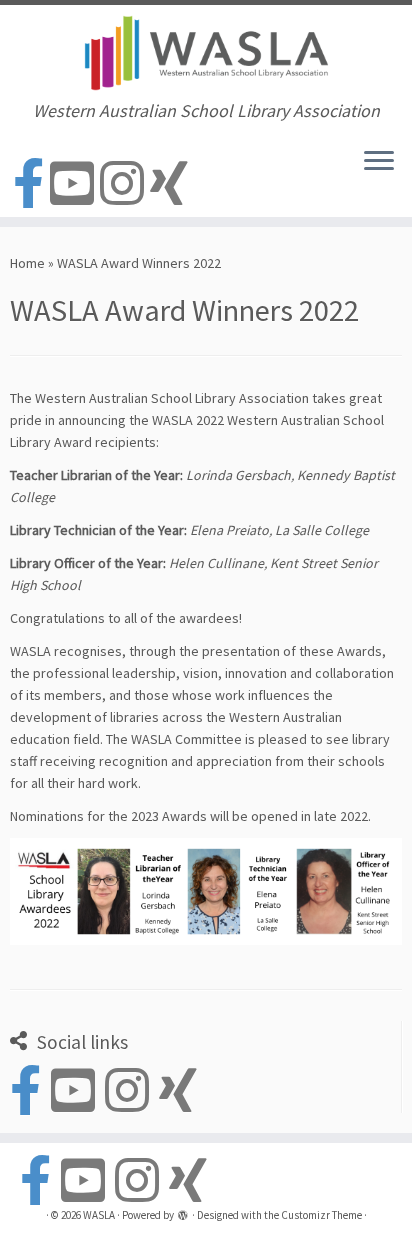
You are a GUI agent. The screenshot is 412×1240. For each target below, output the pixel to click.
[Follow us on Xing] (172, 184)
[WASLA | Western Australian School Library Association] (206, 53)
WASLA (99, 1215)
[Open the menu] (379, 163)
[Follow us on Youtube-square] (75, 184)
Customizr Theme (321, 1215)
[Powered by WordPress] (183, 1217)
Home (27, 263)
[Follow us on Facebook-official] (31, 184)
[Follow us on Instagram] (125, 184)
